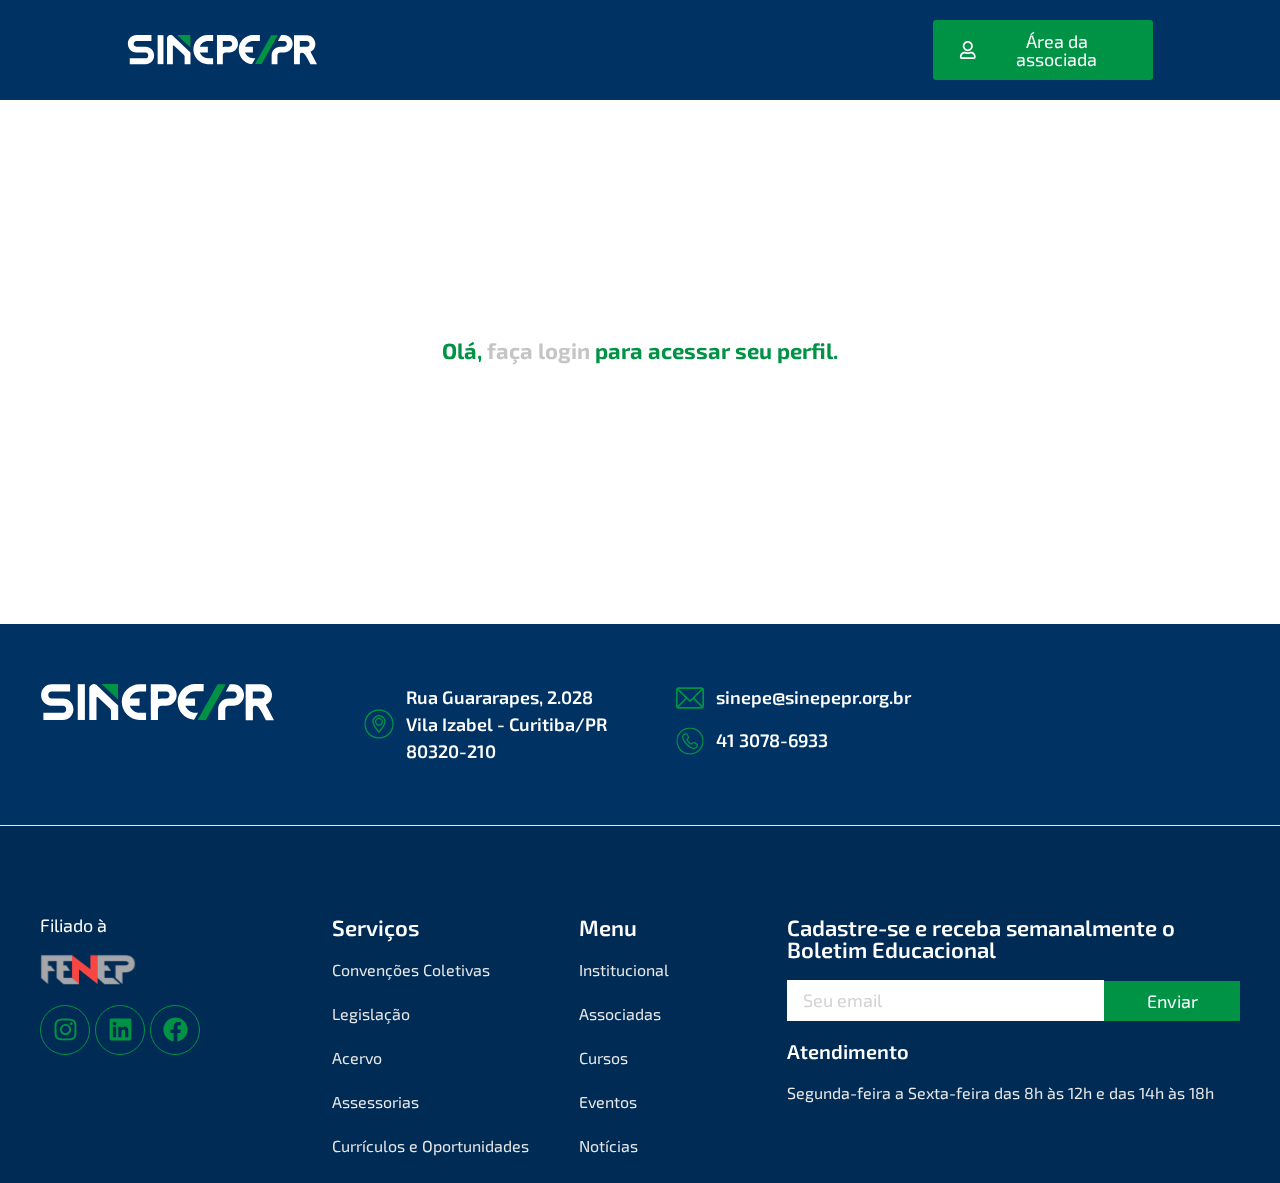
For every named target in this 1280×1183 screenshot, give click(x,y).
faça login (538, 350)
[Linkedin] (120, 1030)
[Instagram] (65, 1030)
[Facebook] (175, 1030)
